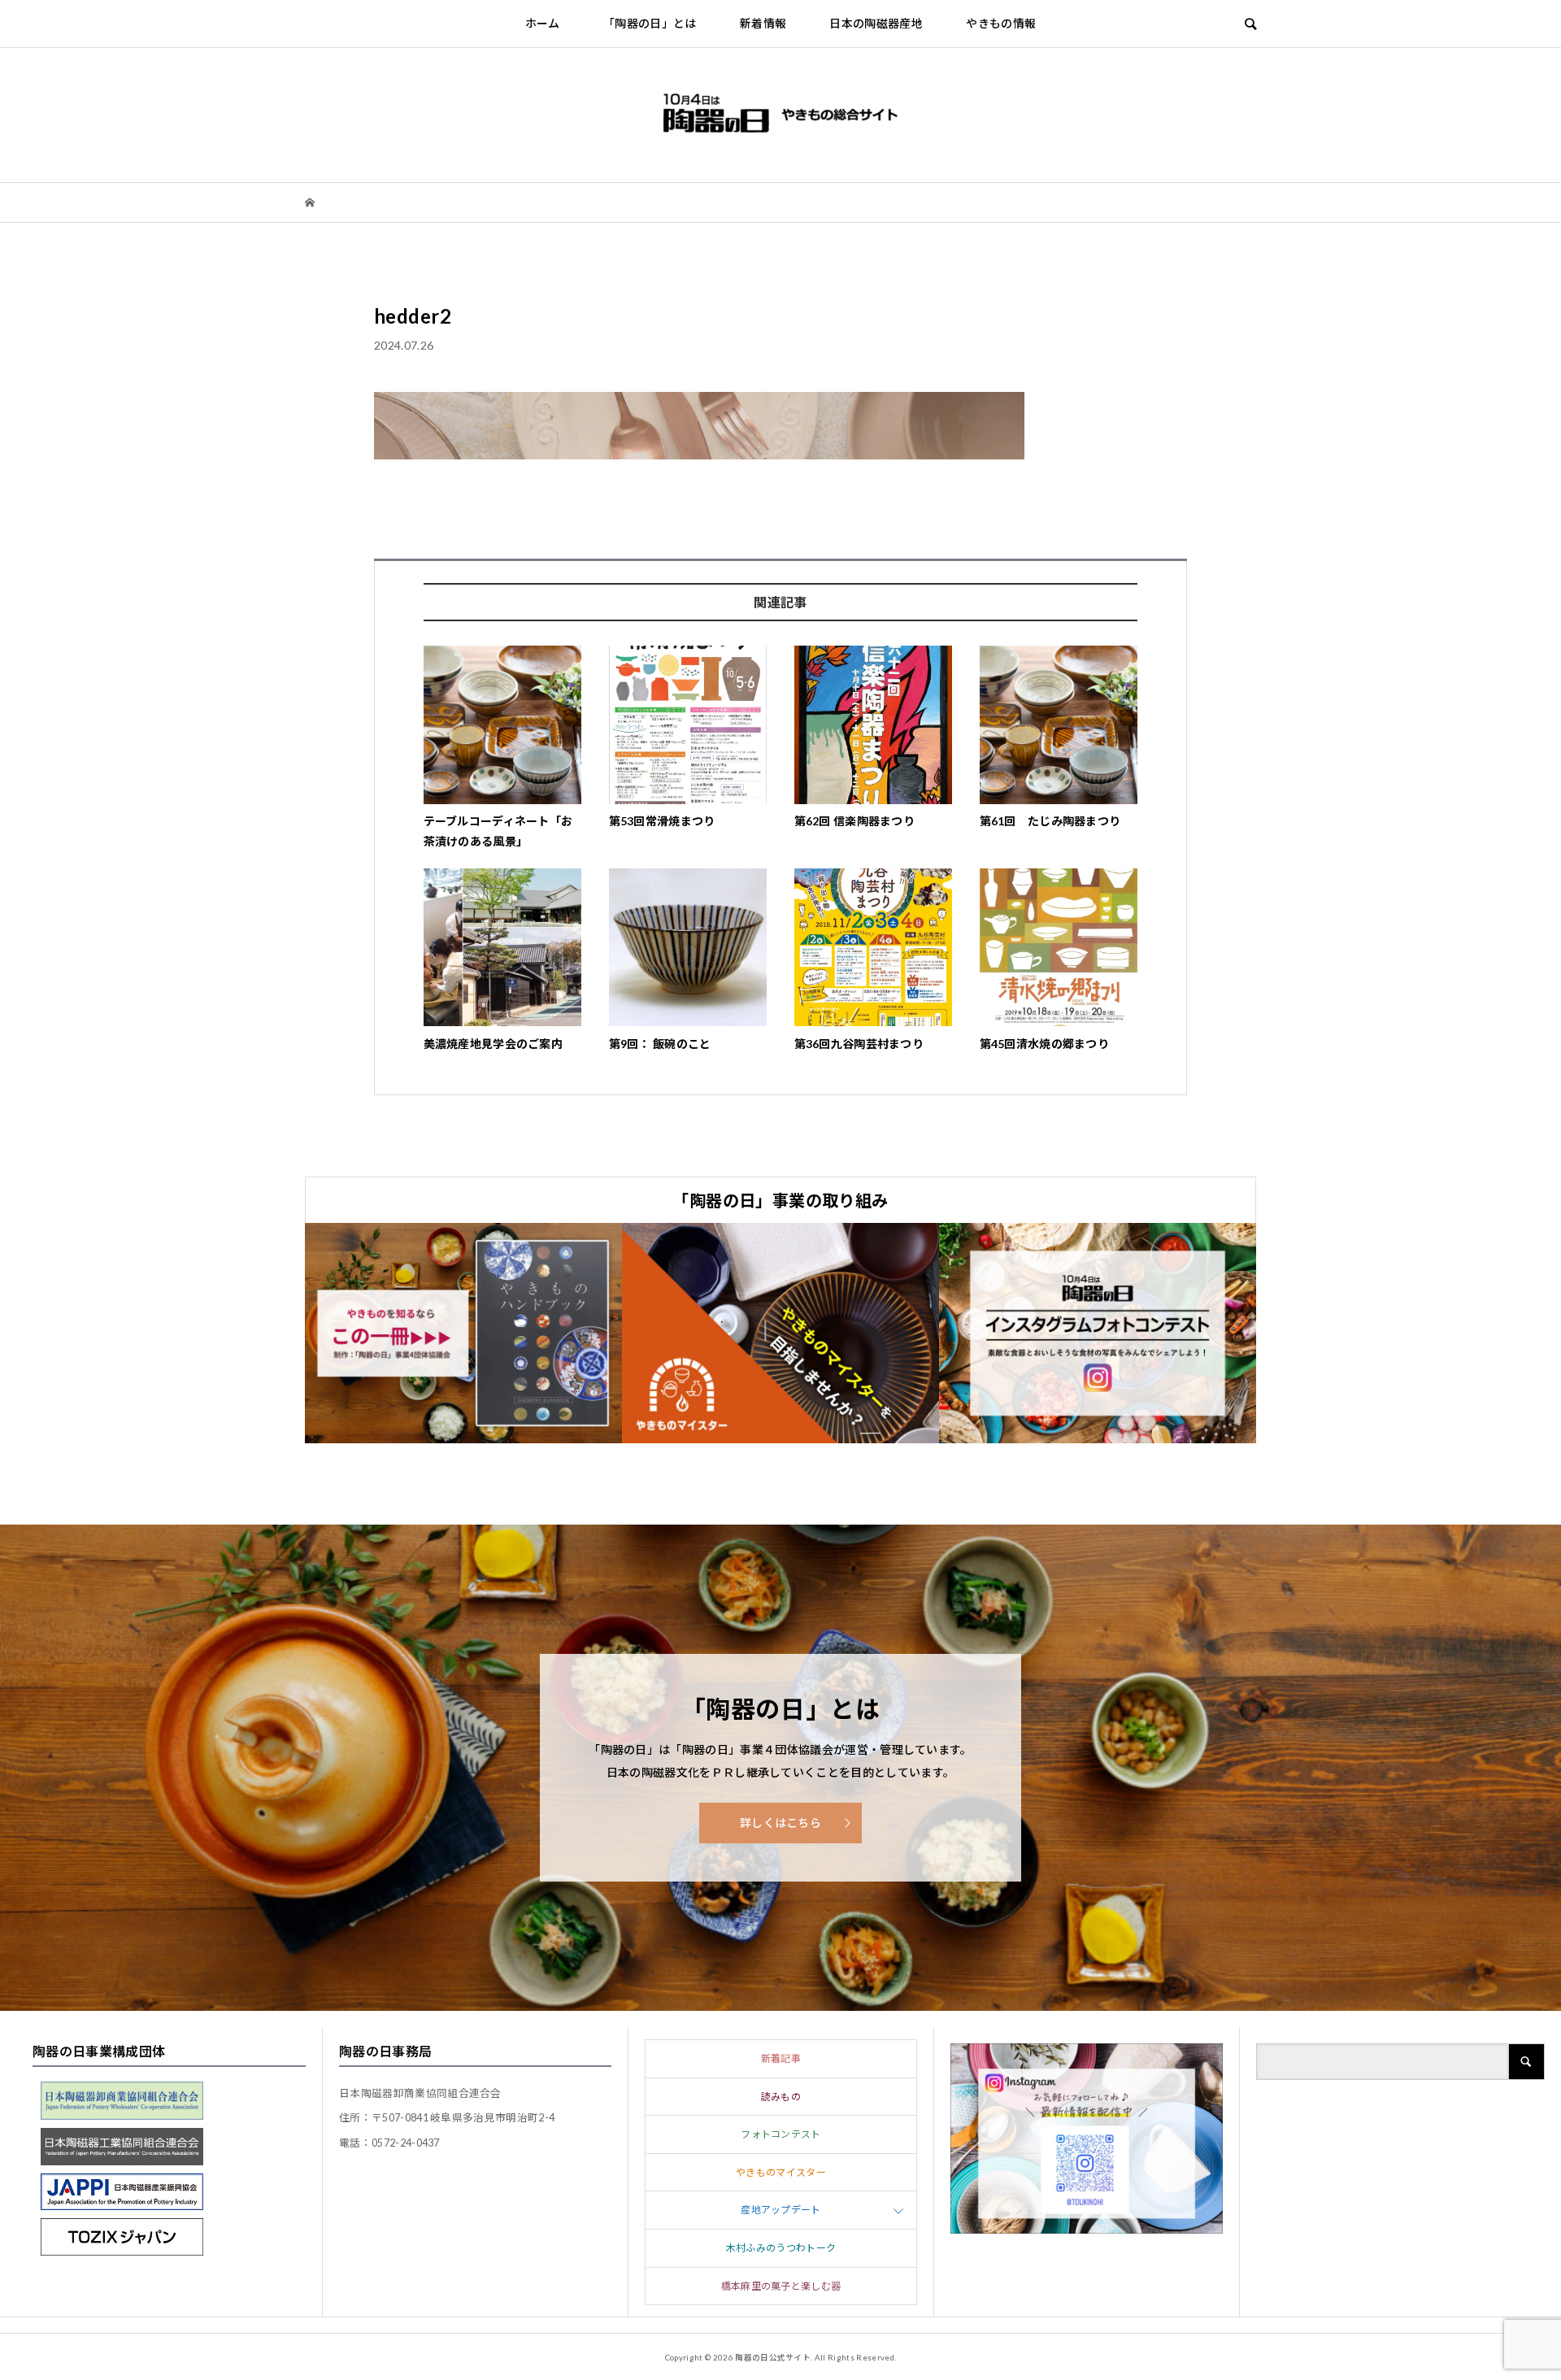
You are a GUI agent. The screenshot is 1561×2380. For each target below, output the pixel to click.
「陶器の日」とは (650, 23)
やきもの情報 (1001, 23)
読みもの (781, 2097)
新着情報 (763, 23)
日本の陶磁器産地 (876, 23)
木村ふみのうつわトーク (781, 2248)
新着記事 (781, 2058)
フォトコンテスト (781, 2134)
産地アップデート (781, 2210)
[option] (463, 1333)
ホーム (543, 23)
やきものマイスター (781, 2172)
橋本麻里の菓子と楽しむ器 (781, 2286)
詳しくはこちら (780, 1823)
